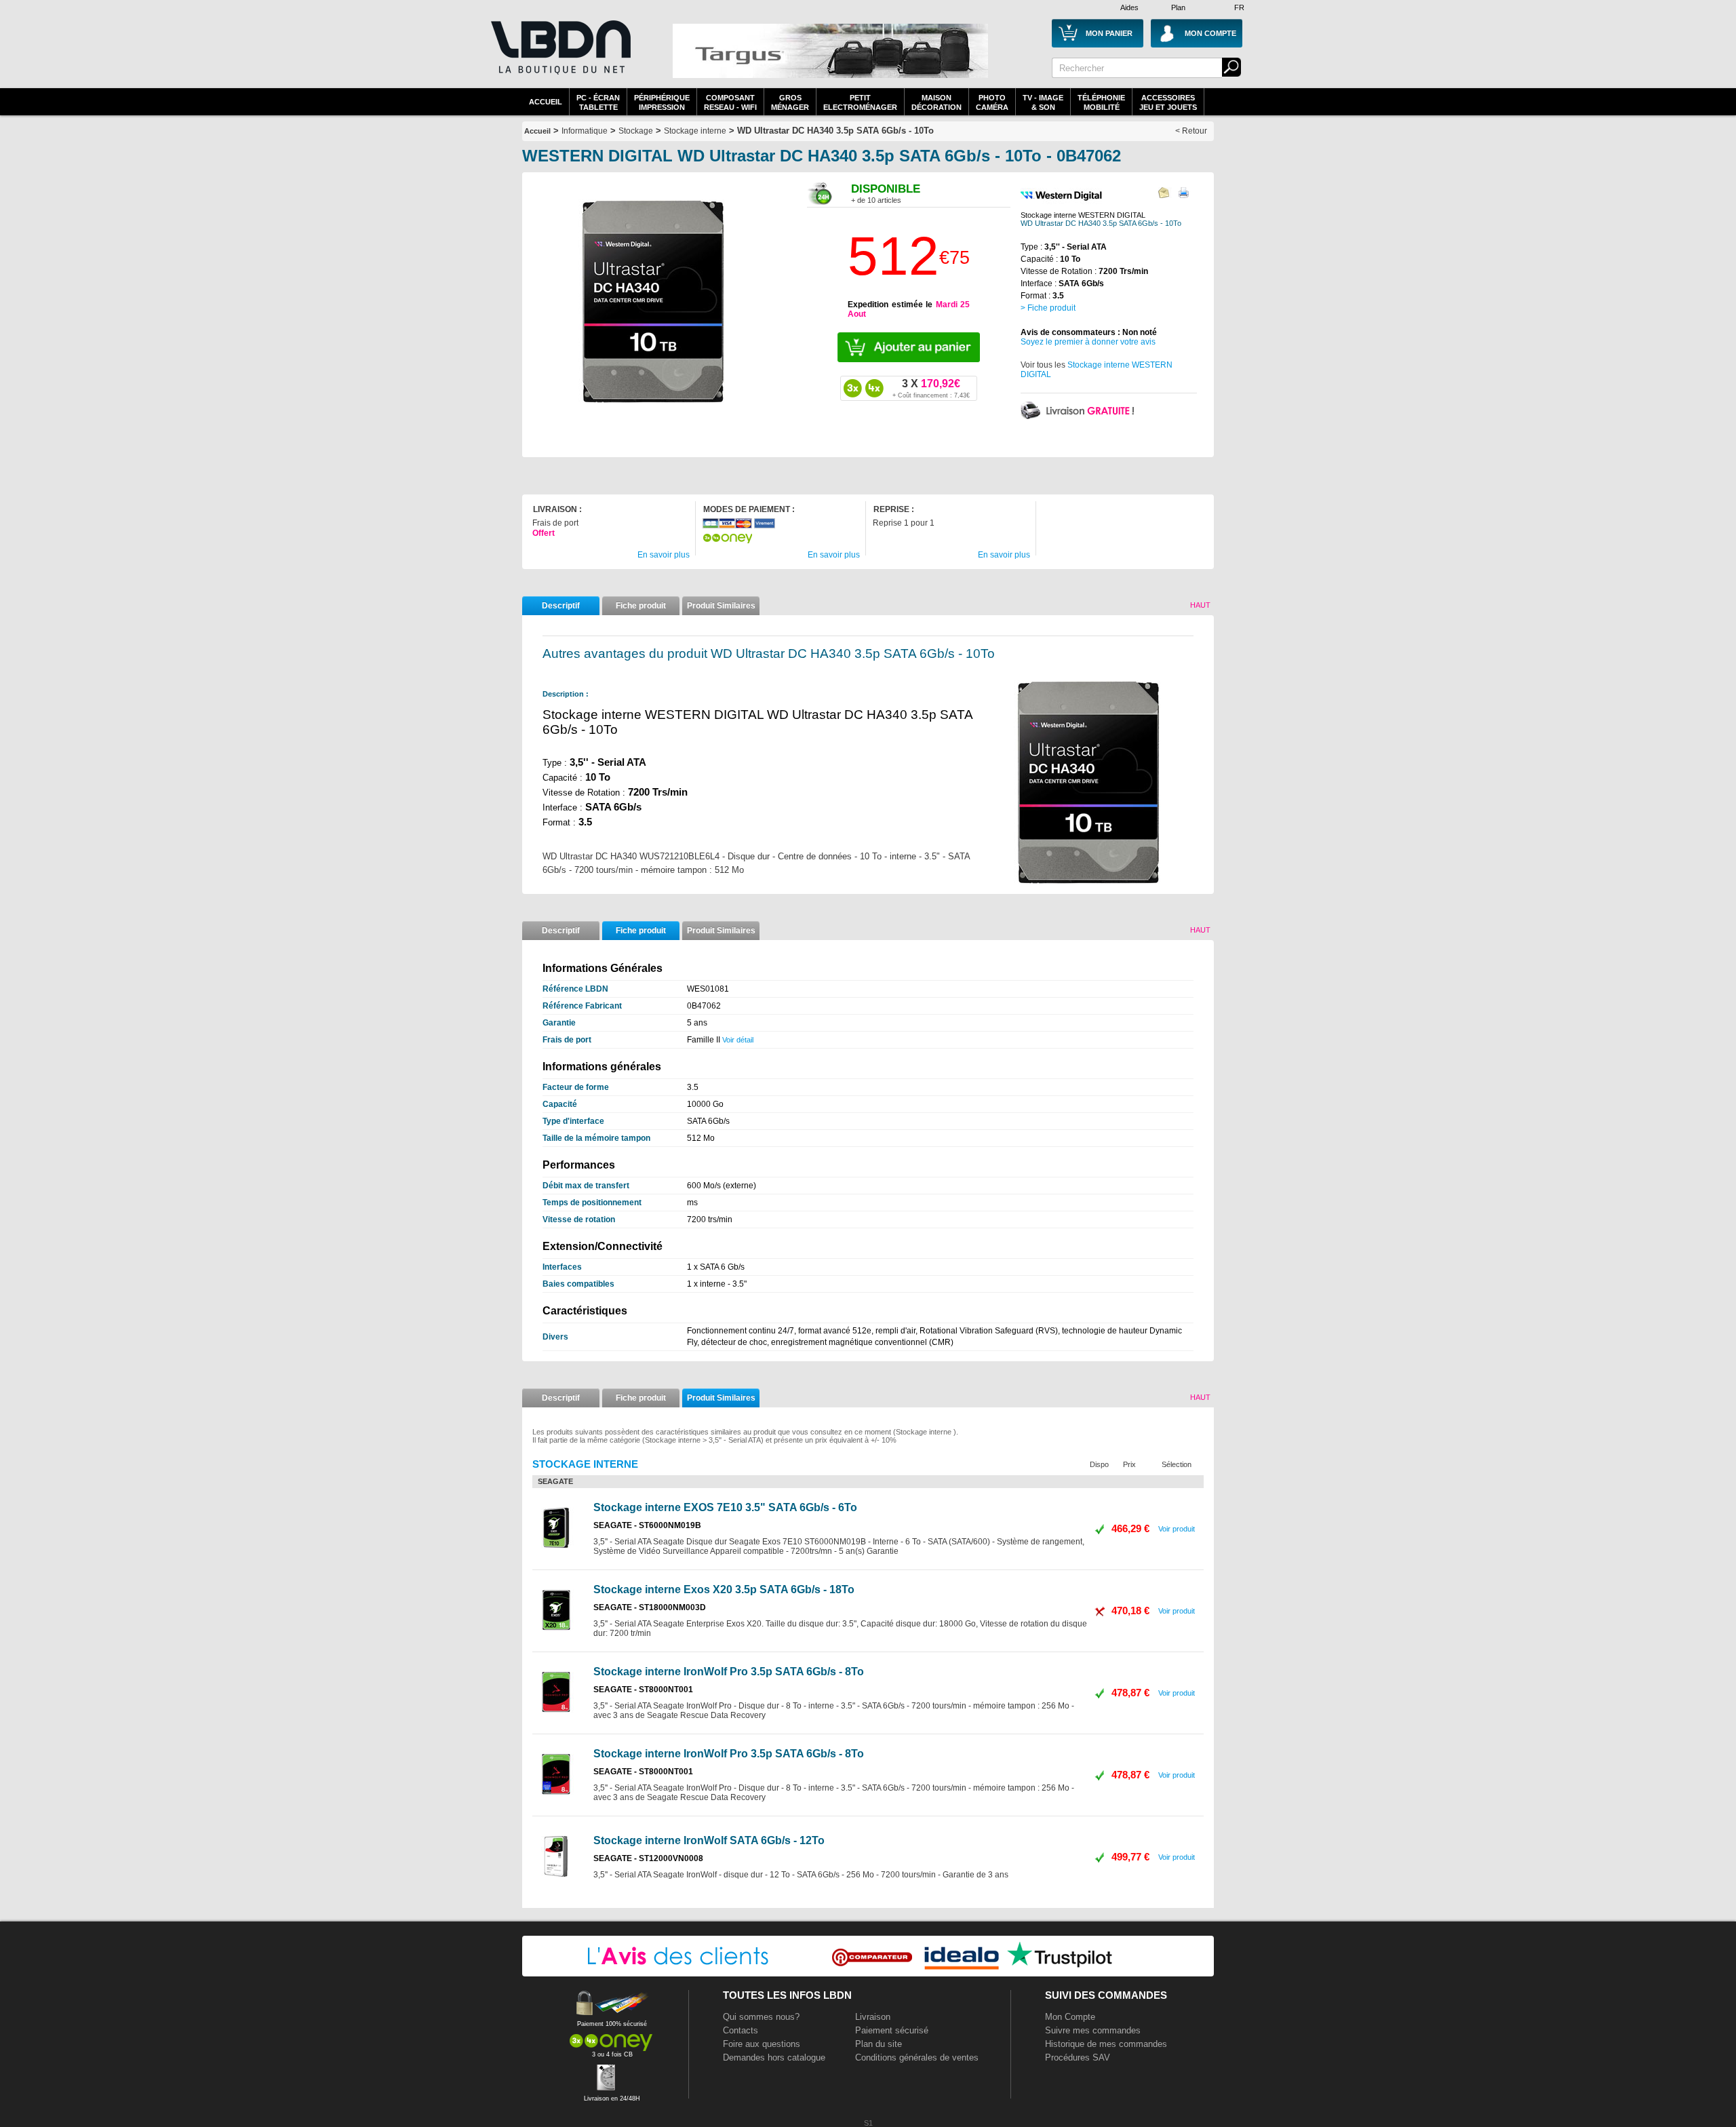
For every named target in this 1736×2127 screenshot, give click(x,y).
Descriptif (561, 606)
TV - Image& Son (1043, 102)
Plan (1178, 7)
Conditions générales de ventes (917, 2057)
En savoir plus (664, 555)
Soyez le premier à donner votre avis (1088, 342)
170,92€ (931, 388)
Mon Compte (1070, 2017)
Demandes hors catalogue (774, 2057)
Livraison (873, 2017)
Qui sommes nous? (761, 2017)
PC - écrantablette (598, 102)
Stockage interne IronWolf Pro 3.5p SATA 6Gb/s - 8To (729, 1672)
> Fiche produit (1048, 308)
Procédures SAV (1078, 2057)
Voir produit (1177, 1529)
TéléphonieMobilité (1101, 102)
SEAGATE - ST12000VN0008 (648, 1858)
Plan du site (879, 2044)
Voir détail (738, 1040)
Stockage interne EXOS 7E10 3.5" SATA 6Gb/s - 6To (725, 1507)
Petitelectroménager (860, 102)
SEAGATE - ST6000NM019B (647, 1525)
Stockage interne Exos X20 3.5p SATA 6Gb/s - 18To (724, 1589)
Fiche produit (641, 606)
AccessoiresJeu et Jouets (1168, 102)
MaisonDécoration (936, 102)
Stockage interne (695, 131)
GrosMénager (790, 102)
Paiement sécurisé (892, 2030)
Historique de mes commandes (1106, 2044)
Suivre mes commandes (1093, 2030)
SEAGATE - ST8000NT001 (643, 1690)
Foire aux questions (762, 2044)
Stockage (636, 131)
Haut (1200, 605)
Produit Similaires (721, 606)
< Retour (1191, 131)
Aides (1129, 7)
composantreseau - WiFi (730, 102)
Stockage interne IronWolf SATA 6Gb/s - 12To (709, 1840)
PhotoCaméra (992, 102)
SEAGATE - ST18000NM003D (650, 1607)
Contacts (741, 2030)
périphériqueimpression (662, 102)
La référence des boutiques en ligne (559, 56)
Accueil (546, 102)
